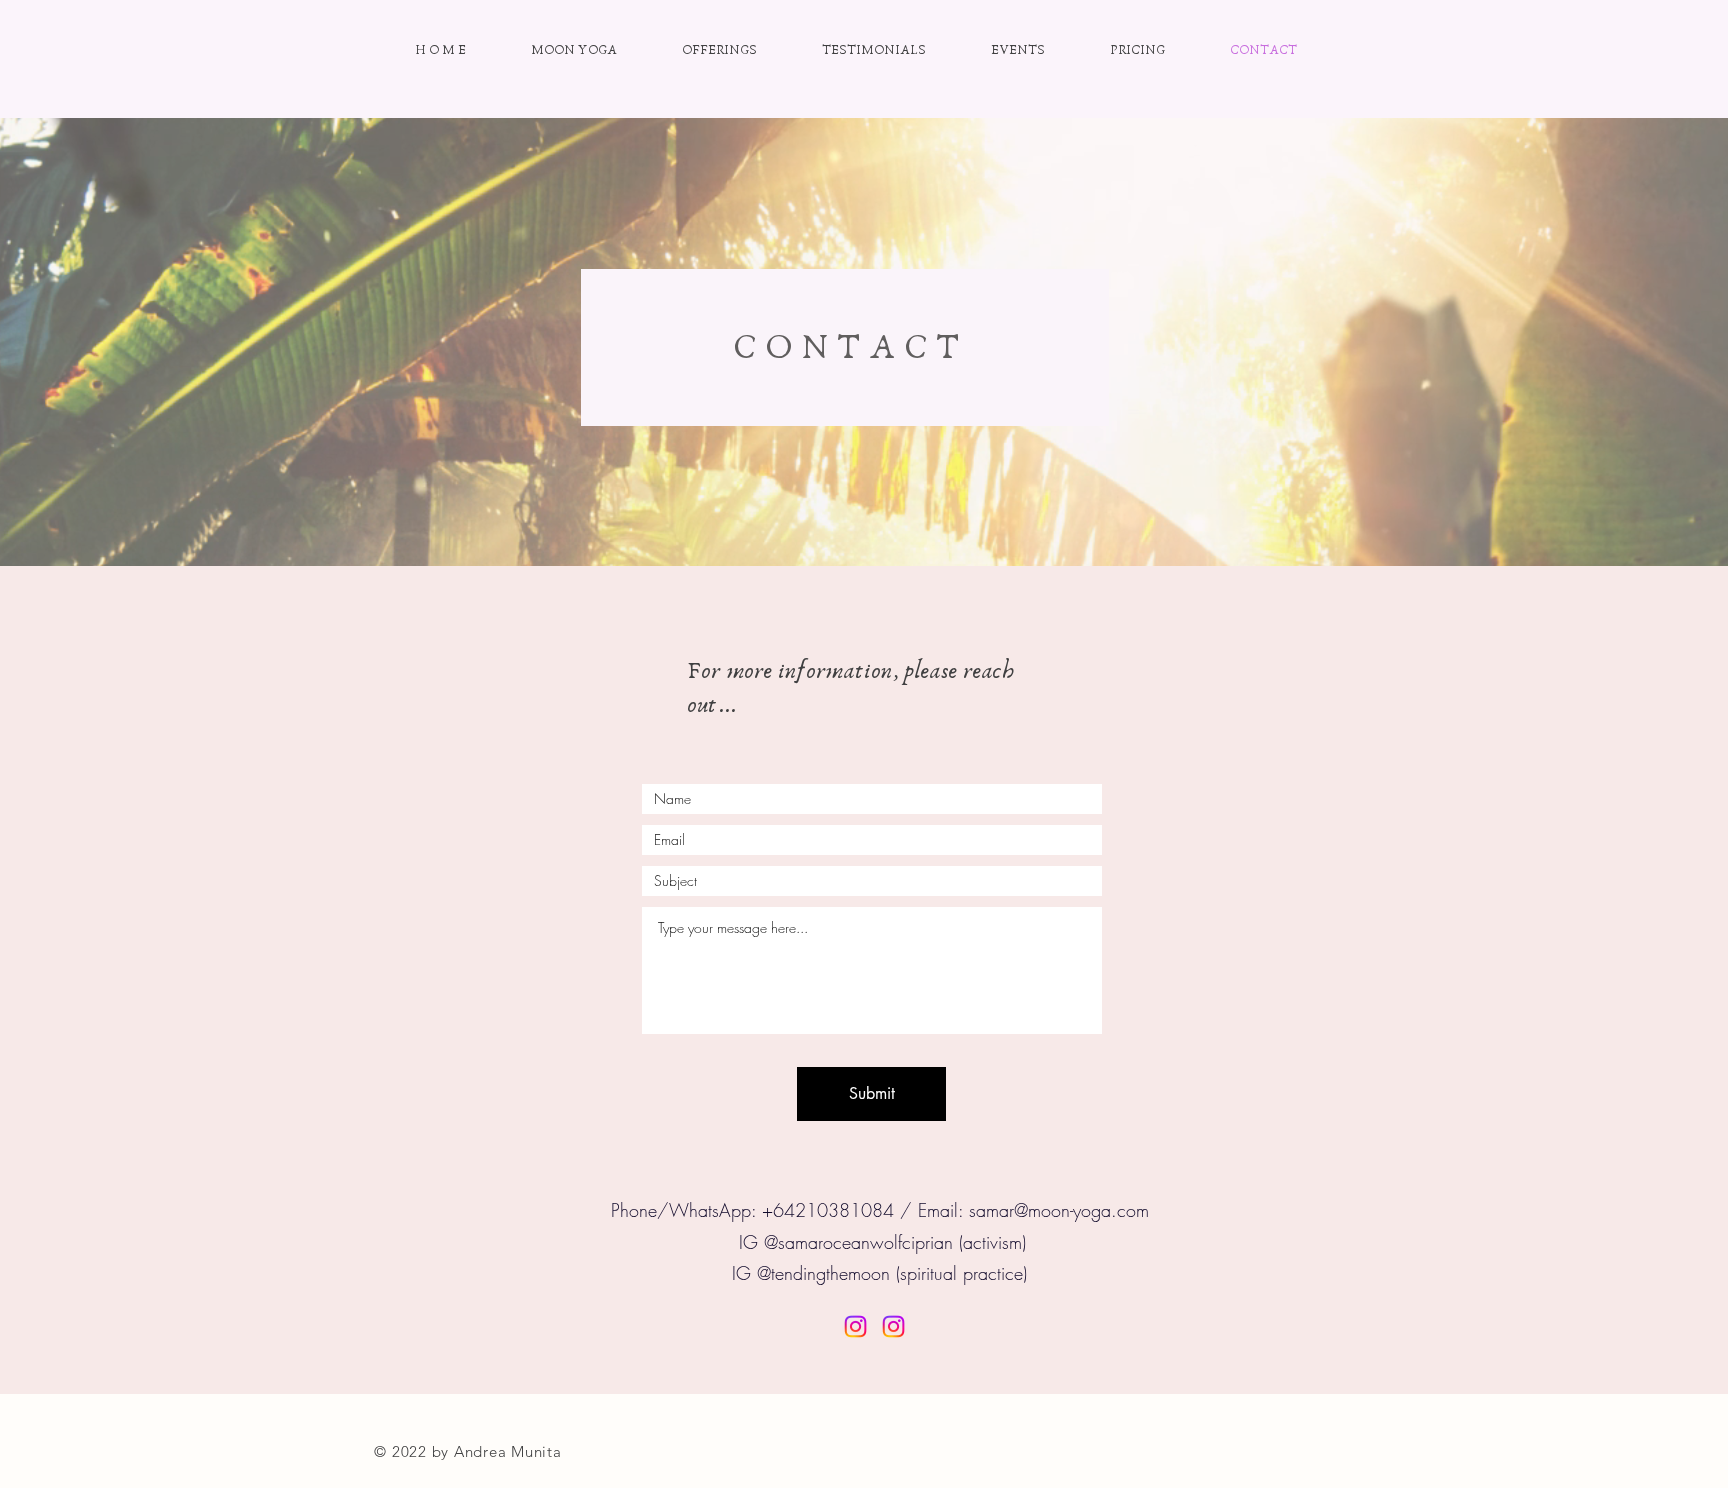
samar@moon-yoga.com (1059, 1210)
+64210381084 (828, 1210)
